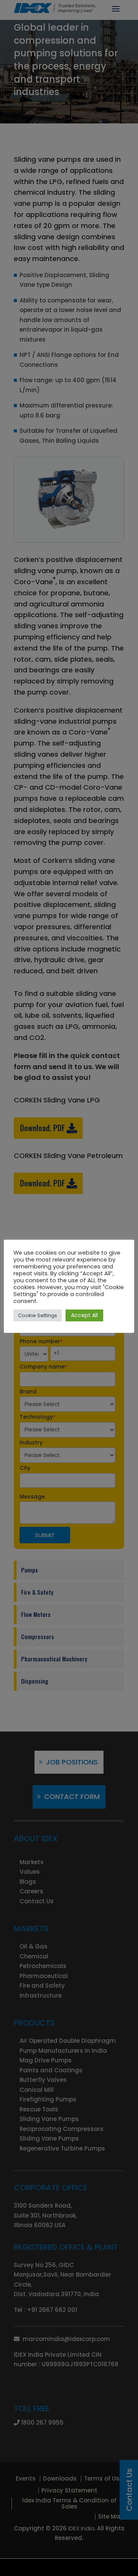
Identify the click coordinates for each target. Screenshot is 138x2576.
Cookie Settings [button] (38, 1315)
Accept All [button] (84, 1315)
